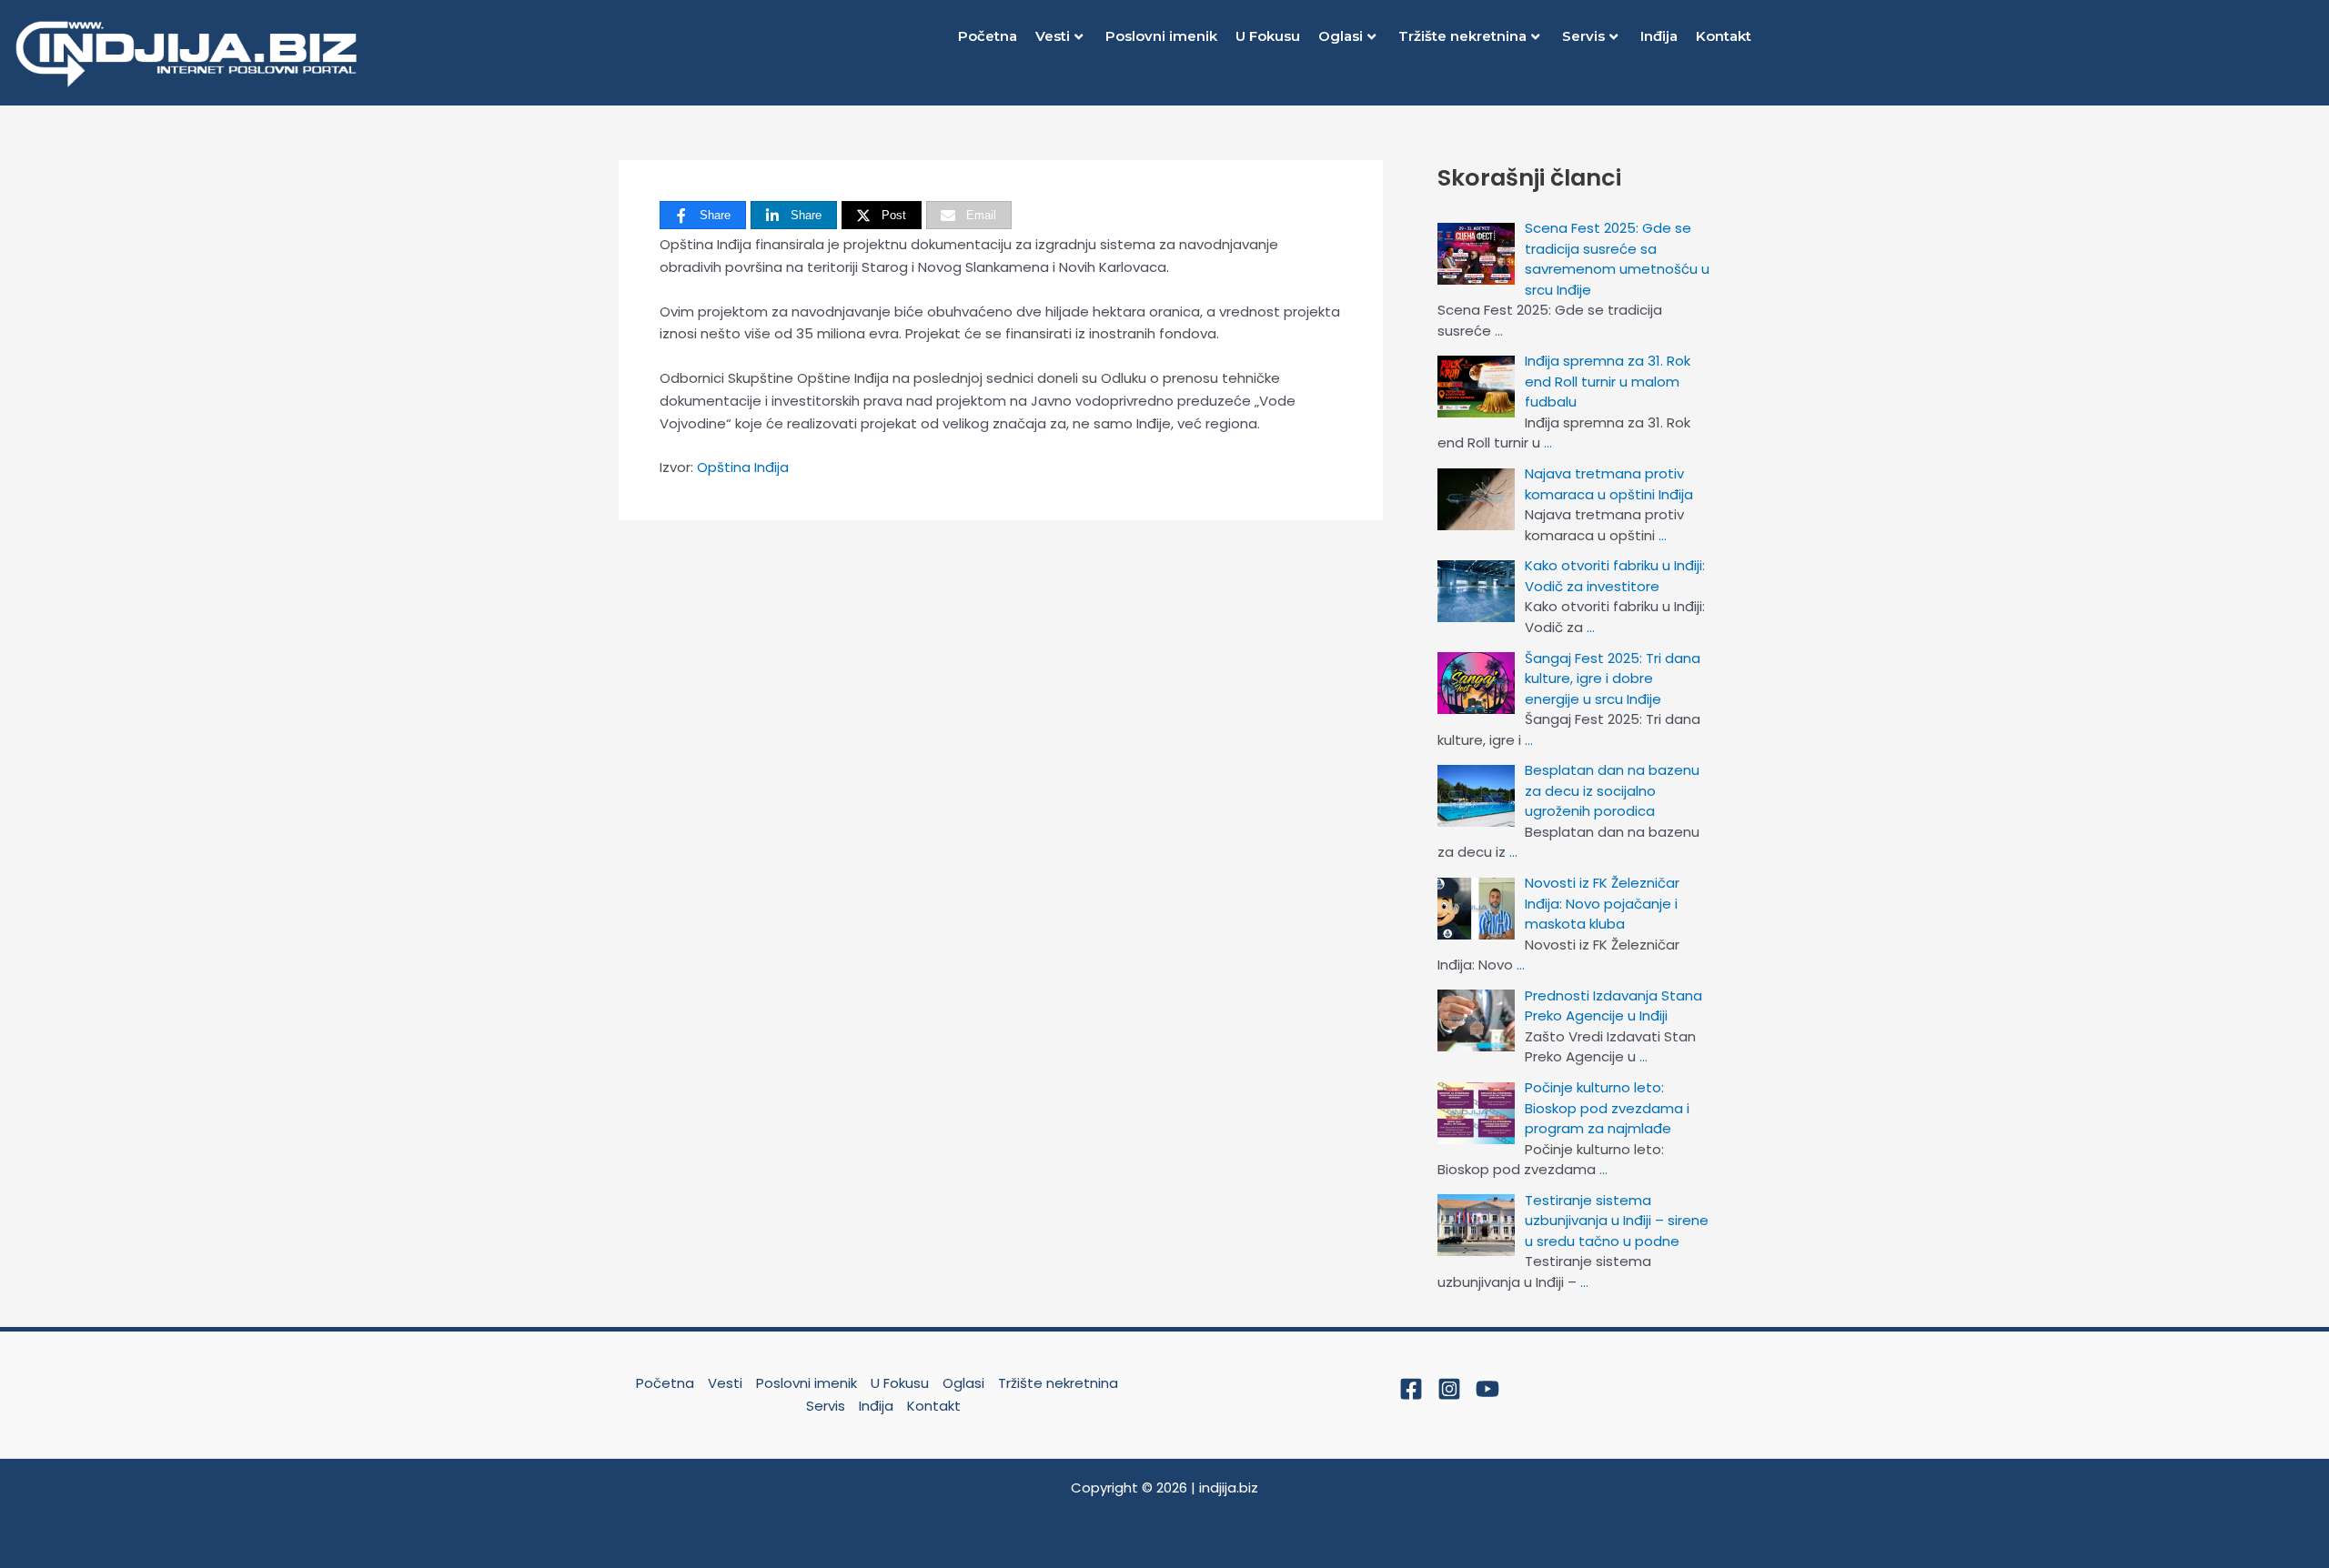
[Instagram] (1449, 1389)
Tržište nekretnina (1462, 36)
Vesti (1053, 36)
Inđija (1659, 36)
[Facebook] (1411, 1389)
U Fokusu (1268, 36)
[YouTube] (1487, 1389)
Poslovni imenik (1161, 36)
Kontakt (1724, 36)
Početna (988, 36)
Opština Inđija (743, 467)
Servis (1583, 36)
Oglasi (1341, 36)
